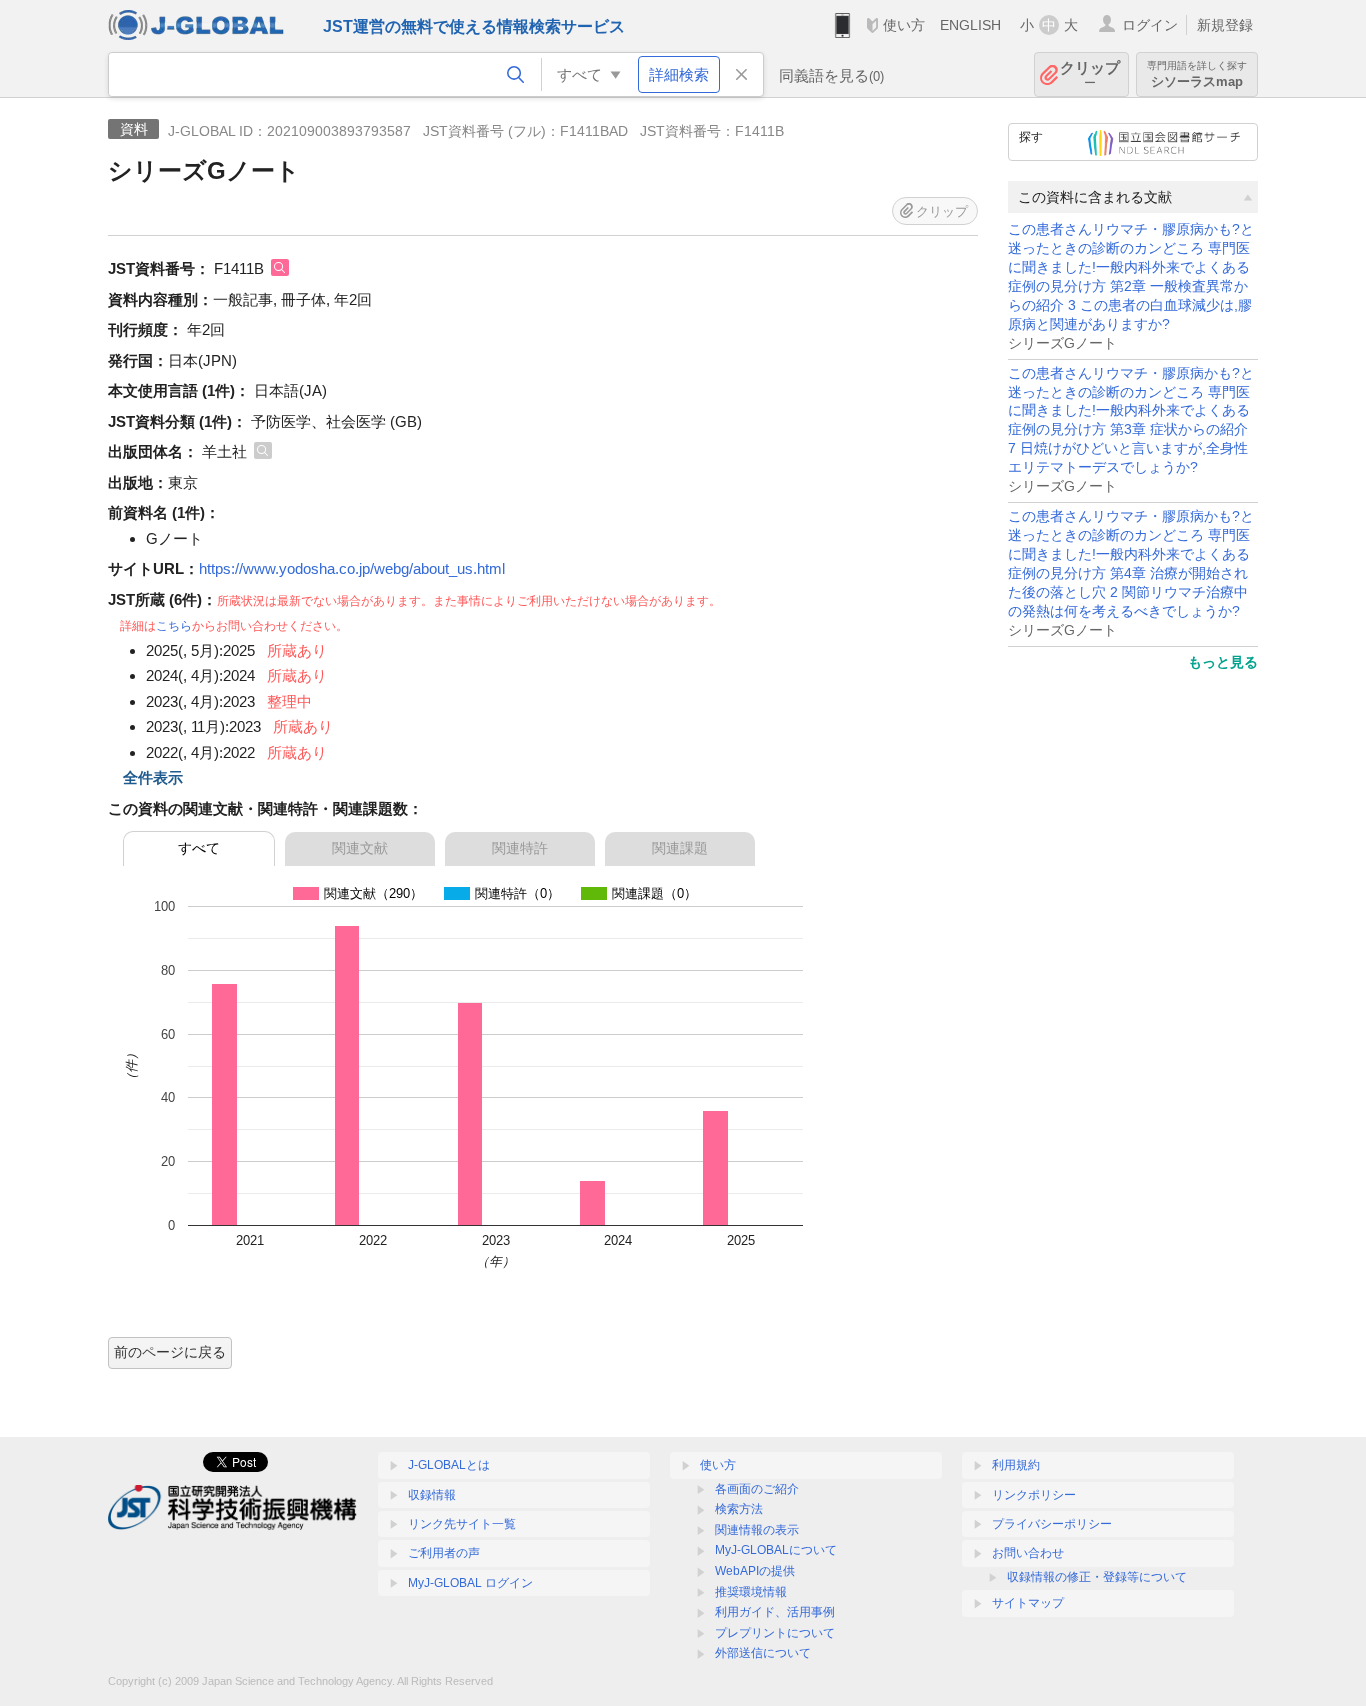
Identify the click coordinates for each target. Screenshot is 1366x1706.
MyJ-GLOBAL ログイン (470, 1583)
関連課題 (680, 848)
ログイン (1150, 25)
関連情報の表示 (757, 1530)
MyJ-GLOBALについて (776, 1550)
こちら (174, 626)
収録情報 (432, 1495)
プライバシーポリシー (1052, 1524)
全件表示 (153, 777)
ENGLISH (970, 25)
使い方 (904, 25)
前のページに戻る (170, 1352)
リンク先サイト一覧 (462, 1524)
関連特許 (520, 848)
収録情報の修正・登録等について (1097, 1577)
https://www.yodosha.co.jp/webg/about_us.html (352, 568)
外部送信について (763, 1653)
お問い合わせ (1028, 1553)
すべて (199, 848)
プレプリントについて (775, 1633)
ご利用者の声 (444, 1553)
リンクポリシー (1034, 1495)
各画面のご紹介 (757, 1489)
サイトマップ (1028, 1603)
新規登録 (1225, 25)
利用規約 (1016, 1465)
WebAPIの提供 (755, 1571)
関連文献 (360, 848)
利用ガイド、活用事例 (775, 1612)
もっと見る (1223, 662)
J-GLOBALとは (449, 1465)
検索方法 (739, 1509)
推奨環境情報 (751, 1592)
